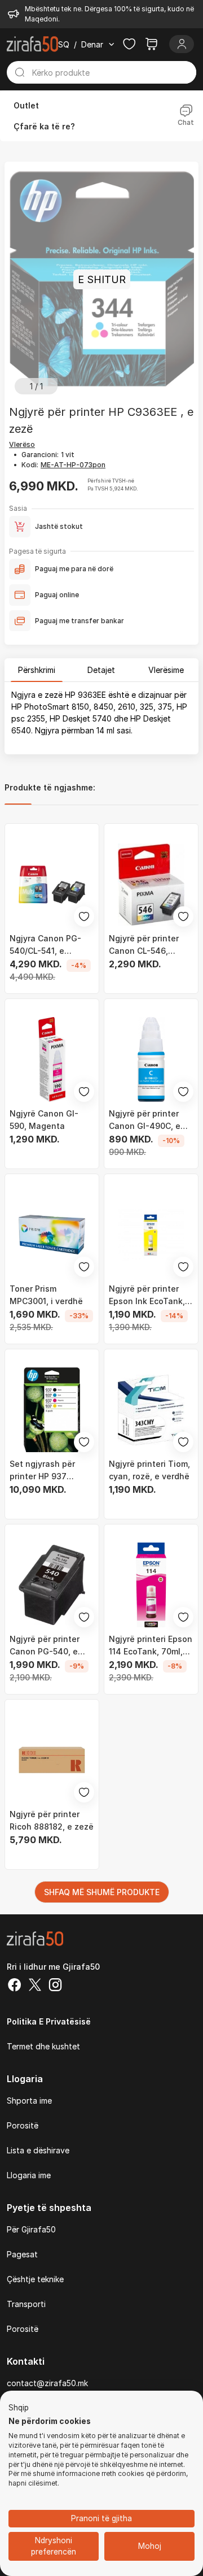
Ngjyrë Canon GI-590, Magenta (44, 1120)
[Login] (182, 44)
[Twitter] (35, 1986)
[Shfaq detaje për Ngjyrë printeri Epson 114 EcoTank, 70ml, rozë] (151, 1585)
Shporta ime (29, 2101)
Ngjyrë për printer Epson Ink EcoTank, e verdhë (151, 1296)
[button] (19, 2408)
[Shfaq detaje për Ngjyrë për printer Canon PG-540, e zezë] (52, 1585)
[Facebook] (15, 1986)
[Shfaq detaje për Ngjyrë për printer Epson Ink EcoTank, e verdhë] (151, 1235)
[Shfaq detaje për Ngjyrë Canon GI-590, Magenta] (52, 1059)
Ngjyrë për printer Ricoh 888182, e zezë (52, 1820)
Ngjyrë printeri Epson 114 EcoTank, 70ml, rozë (151, 1646)
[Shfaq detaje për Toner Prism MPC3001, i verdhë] (52, 1235)
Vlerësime (166, 670)
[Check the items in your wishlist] (129, 44)
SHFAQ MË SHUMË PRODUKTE (102, 1892)
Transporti (26, 2304)
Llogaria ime (29, 2175)
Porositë (23, 2125)
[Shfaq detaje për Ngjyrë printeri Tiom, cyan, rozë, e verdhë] (151, 1410)
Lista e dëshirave (38, 2150)
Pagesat (22, 2254)
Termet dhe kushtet (43, 2046)
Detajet (101, 670)
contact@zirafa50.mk (47, 2383)
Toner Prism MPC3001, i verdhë (46, 1295)
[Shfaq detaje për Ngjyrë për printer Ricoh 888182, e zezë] (52, 1760)
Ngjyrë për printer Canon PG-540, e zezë (45, 1646)
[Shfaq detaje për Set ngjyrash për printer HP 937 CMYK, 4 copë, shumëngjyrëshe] (52, 1410)
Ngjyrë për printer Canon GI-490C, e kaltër (145, 1120)
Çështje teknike (35, 2279)
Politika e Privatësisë (49, 2021)
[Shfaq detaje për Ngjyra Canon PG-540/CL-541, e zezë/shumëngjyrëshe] (52, 884)
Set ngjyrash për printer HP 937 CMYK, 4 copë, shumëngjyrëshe (43, 1471)
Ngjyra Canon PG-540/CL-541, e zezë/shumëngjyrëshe (52, 945)
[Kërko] (19, 72)
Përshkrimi (37, 670)
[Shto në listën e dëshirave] (84, 916)
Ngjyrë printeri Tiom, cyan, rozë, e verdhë (149, 1470)
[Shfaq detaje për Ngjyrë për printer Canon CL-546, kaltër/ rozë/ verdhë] (151, 884)
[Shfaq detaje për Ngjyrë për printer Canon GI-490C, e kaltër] (151, 1059)
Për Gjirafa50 (31, 2229)
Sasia (18, 508)
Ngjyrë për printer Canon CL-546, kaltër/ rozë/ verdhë (148, 945)
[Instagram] (55, 1986)
